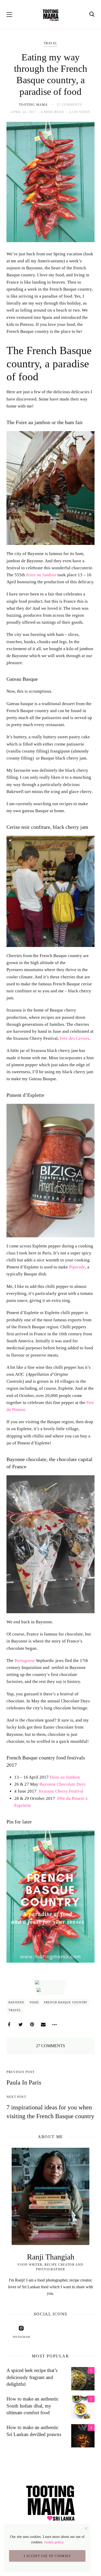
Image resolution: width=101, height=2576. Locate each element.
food (34, 2002)
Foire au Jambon (41, 575)
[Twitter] (20, 2025)
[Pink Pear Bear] (51, 1984)
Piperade (77, 1267)
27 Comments (70, 105)
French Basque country (66, 2002)
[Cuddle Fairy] (51, 1991)
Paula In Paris (24, 2082)
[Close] (86, 2528)
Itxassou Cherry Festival (61, 1791)
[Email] (43, 2025)
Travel (51, 43)
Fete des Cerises (75, 1038)
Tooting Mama (33, 105)
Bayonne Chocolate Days (63, 1784)
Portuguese (25, 1661)
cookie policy (54, 2542)
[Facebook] (9, 2025)
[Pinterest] (32, 2025)
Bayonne (16, 2002)
